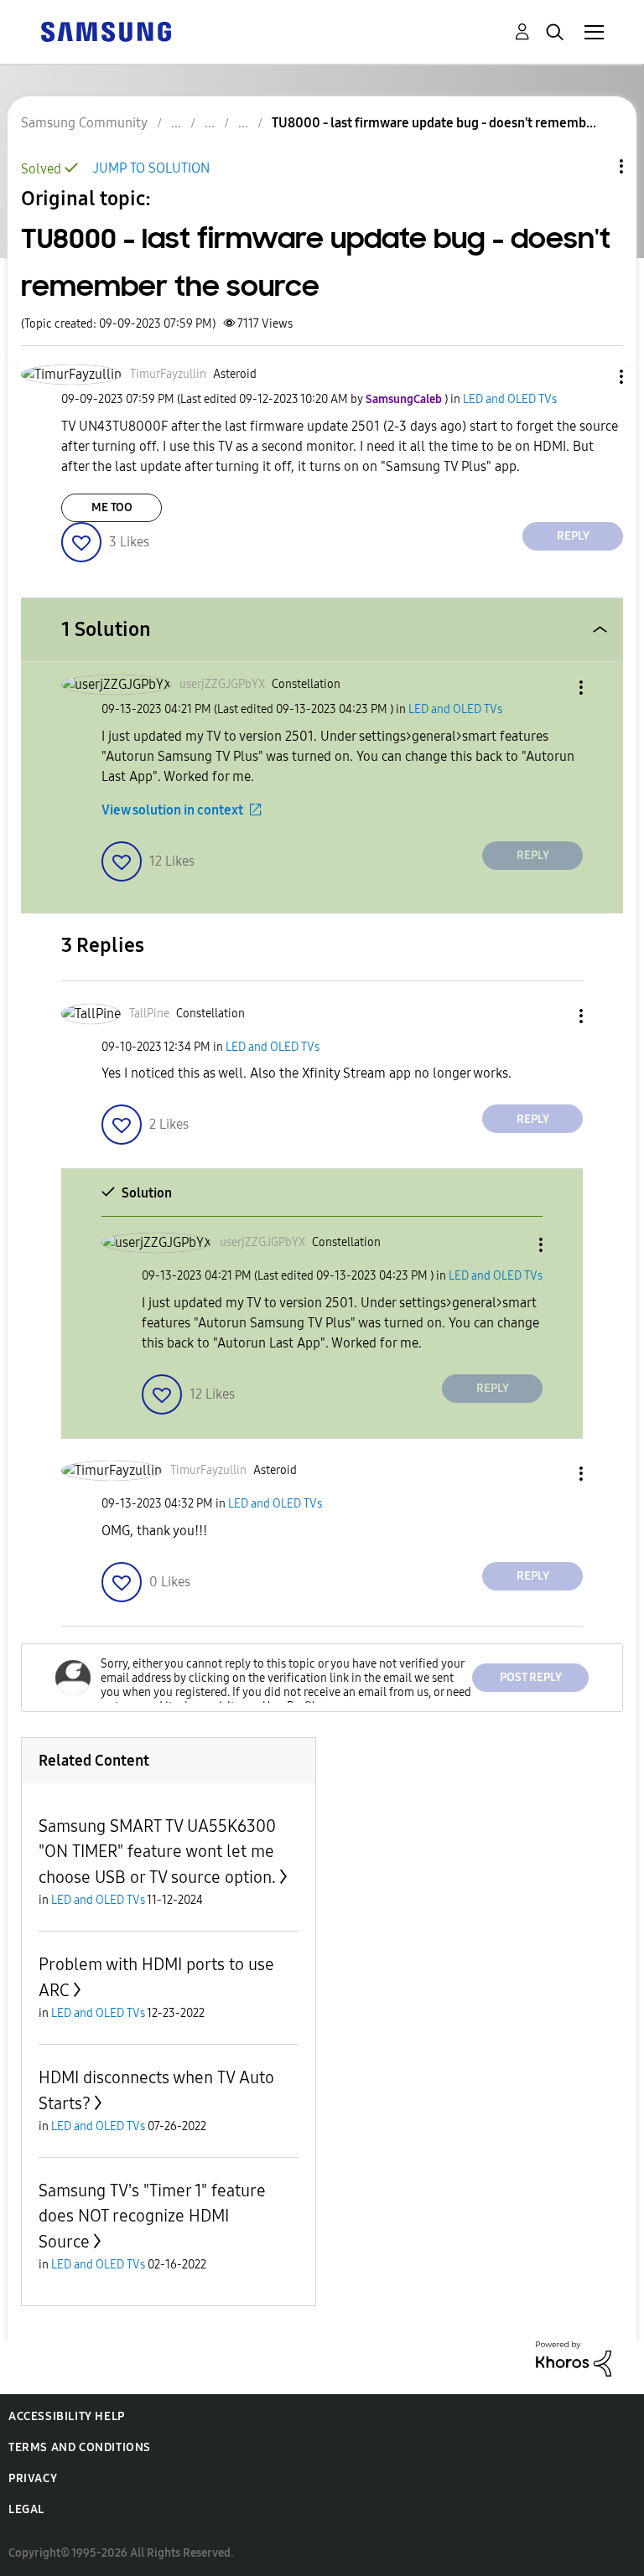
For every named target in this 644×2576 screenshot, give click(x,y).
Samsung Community (84, 123)
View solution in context (172, 810)
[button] (594, 377)
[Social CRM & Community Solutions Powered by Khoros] (574, 2358)
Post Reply (531, 1677)
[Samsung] (106, 31)
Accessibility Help (67, 2416)
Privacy (33, 2478)
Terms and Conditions (80, 2447)
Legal (26, 2509)
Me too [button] (112, 507)
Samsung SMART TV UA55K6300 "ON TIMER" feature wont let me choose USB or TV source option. (157, 1852)
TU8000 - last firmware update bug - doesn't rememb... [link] (434, 123)
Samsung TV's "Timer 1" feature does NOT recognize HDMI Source (152, 2216)
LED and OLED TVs (510, 399)
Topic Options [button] (593, 166)
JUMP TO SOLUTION (151, 168)
